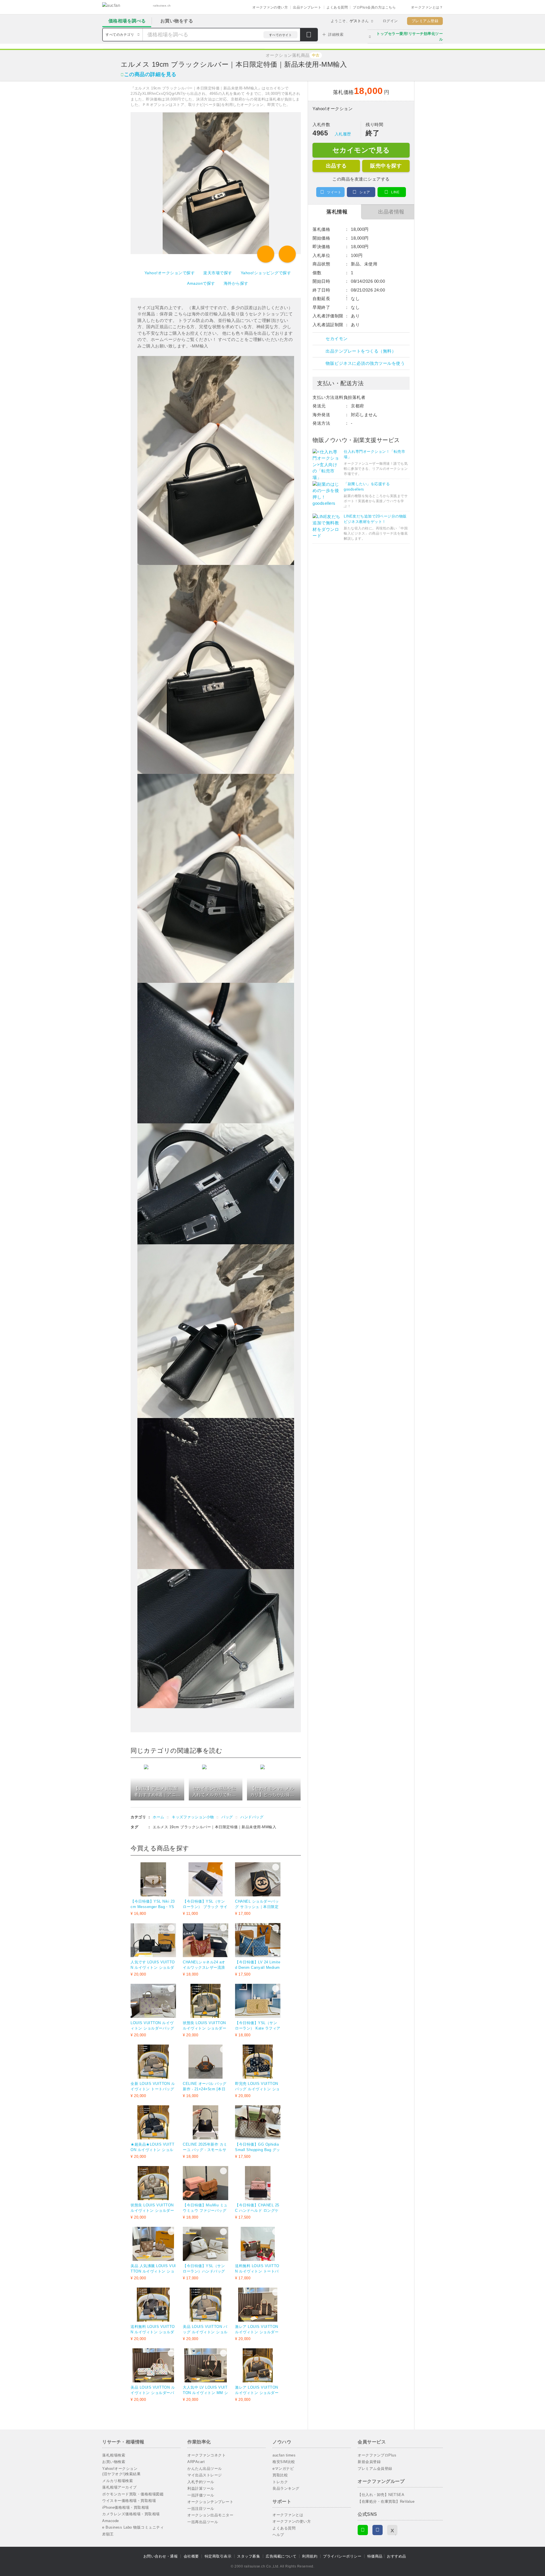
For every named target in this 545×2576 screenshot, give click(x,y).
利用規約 (310, 2556)
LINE (395, 192)
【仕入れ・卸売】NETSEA (381, 2495)
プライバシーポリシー (342, 2556)
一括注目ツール (201, 2509)
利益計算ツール (201, 2488)
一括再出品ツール (203, 2522)
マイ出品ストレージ (205, 2475)
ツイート (334, 192)
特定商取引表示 (218, 2556)
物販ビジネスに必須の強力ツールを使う (365, 363)
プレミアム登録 (425, 21)
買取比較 (280, 2475)
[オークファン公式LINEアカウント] (363, 2530)
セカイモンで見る (361, 150)
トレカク (280, 2482)
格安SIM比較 (284, 2462)
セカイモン (337, 339)
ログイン (390, 21)
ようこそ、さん (350, 21)
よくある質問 (337, 7)
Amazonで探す (201, 283)
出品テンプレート (307, 7)
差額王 (108, 2534)
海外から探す (236, 283)
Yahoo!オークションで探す (170, 273)
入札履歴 (343, 134)
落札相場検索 (114, 2455)
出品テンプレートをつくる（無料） (361, 351)
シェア (365, 192)
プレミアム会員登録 (375, 2469)
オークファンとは (288, 2515)
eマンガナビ (283, 2469)
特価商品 (375, 2556)
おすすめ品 (397, 2556)
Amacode (111, 2521)
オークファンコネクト (207, 2455)
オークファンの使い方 (270, 7)
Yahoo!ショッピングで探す (266, 273)
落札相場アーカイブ (120, 2487)
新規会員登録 (369, 2462)
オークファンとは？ (427, 7)
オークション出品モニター (210, 2515)
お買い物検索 (114, 2462)
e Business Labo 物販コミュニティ (133, 2527)
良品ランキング (286, 2488)
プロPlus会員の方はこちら (374, 7)
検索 (309, 35)
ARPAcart (196, 2462)
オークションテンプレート (210, 2502)
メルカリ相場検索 (118, 2481)
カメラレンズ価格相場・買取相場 (131, 2514)
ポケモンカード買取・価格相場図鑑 (133, 2494)
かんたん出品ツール (205, 2469)
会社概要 (191, 2556)
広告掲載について (281, 2556)
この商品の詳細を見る (150, 74)
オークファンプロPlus (377, 2455)
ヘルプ (278, 2535)
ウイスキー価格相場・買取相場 (129, 2501)
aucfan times (284, 2455)
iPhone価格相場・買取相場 (126, 2507)
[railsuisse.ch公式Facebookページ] (378, 2530)
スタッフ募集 (249, 2556)
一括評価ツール (201, 2495)
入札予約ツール (201, 2482)
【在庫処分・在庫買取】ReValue (386, 2501)
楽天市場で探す (218, 273)
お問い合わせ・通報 (161, 2556)
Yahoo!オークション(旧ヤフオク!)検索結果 (121, 2471)
